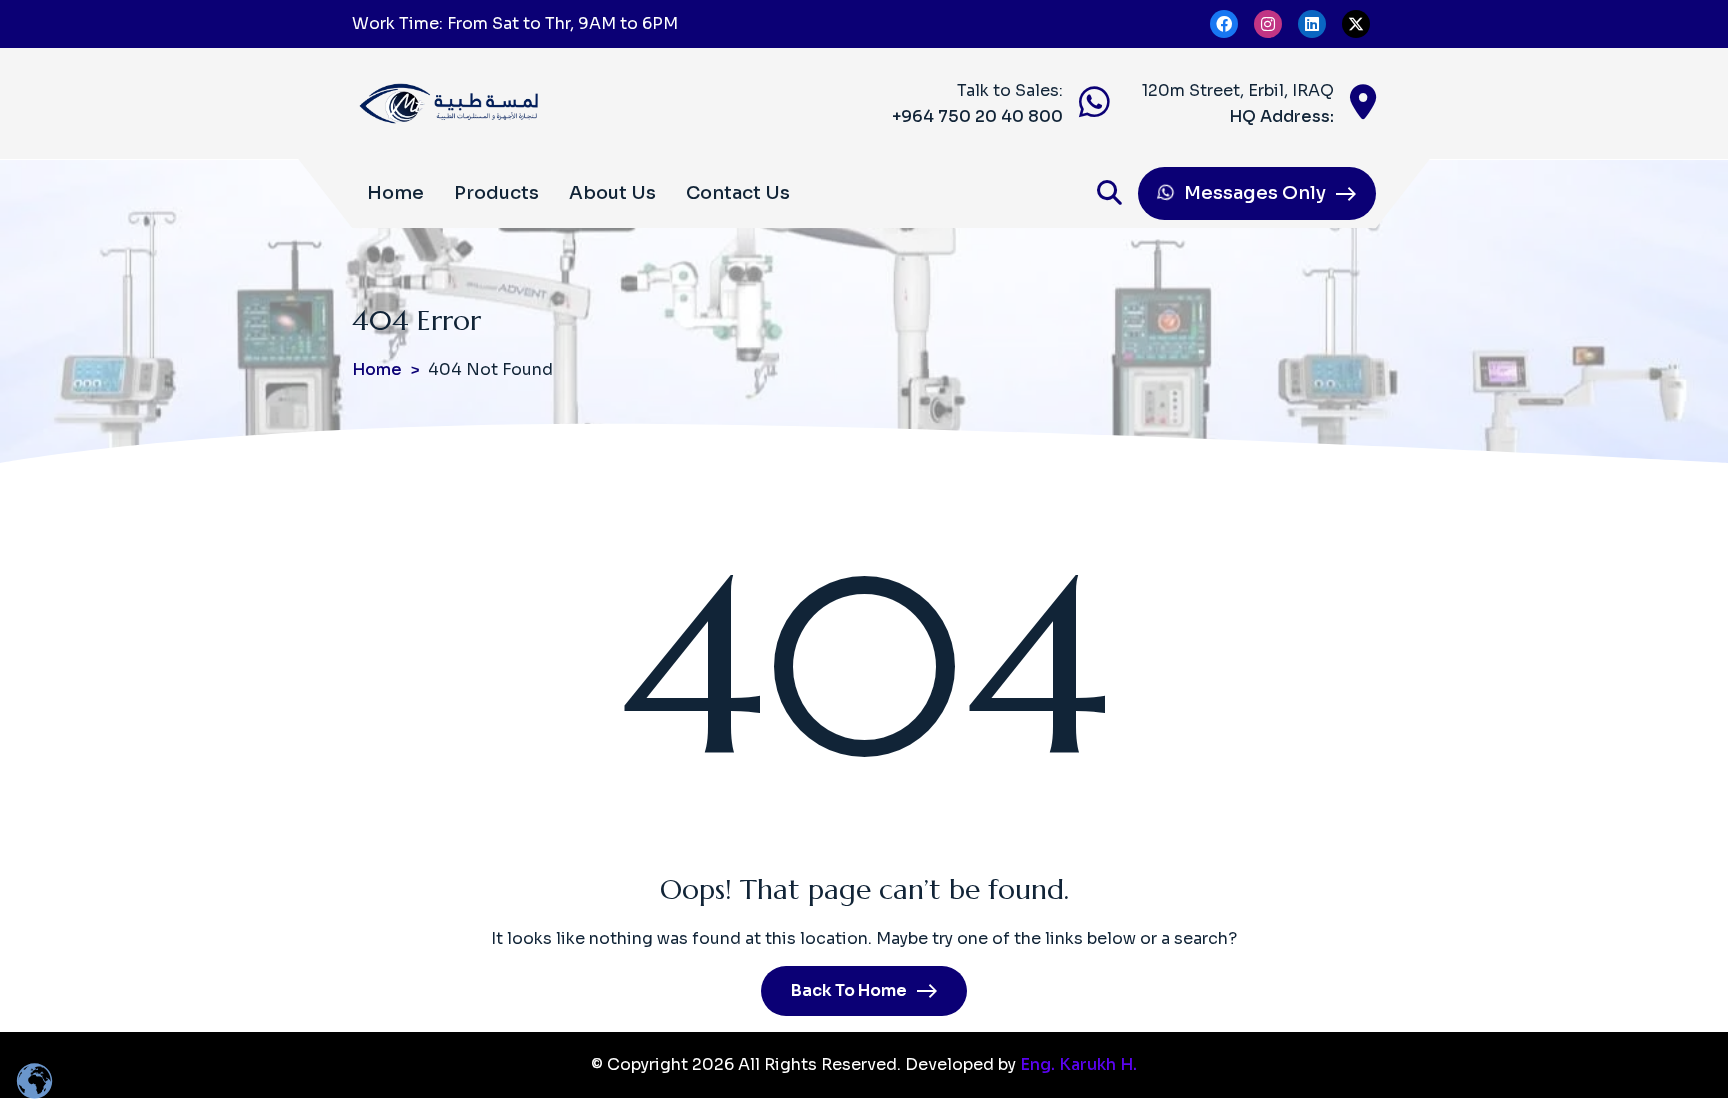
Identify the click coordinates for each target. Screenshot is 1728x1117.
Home (395, 193)
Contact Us (738, 193)
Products (496, 193)
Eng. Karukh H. (1078, 1064)
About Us (612, 193)
